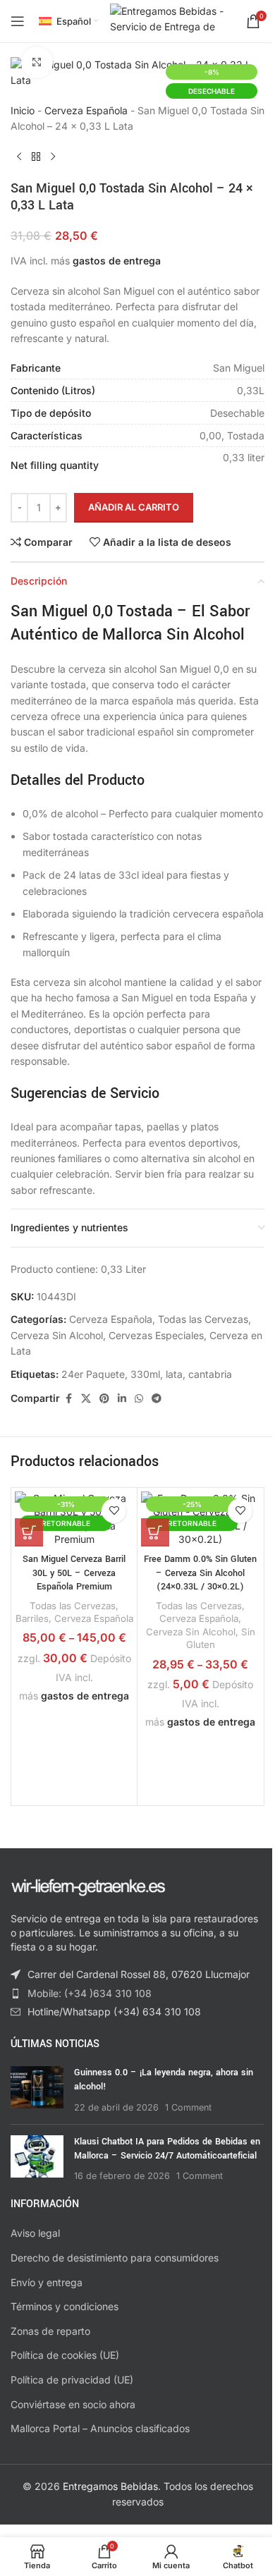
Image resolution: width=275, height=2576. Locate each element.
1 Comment (188, 2107)
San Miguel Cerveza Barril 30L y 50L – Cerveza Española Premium (74, 1573)
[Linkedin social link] (122, 1399)
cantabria (210, 1374)
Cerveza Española (86, 110)
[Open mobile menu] (18, 21)
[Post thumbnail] (37, 2090)
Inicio (23, 110)
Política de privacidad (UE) (72, 2380)
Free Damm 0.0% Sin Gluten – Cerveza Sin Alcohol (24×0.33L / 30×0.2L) (200, 1573)
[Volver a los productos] (36, 157)
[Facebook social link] (68, 1399)
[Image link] (88, 1886)
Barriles (32, 1618)
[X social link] (86, 1399)
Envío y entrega (47, 2282)
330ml (145, 1374)
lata (174, 1374)
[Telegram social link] (157, 1399)
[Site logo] (171, 20)
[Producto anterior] (19, 157)
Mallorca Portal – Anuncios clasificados (100, 2428)
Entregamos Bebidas (110, 2486)
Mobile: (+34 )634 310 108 (90, 1993)
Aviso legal (35, 2233)
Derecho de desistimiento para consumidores (115, 2258)
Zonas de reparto (50, 2331)
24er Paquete (93, 1374)
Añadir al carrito (134, 507)
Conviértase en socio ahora (73, 2404)
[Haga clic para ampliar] (37, 62)
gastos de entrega (117, 261)
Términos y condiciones (65, 2306)
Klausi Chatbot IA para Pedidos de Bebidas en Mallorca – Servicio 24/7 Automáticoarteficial (167, 2149)
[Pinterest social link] (104, 1399)
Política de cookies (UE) (65, 2355)
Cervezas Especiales (156, 1335)
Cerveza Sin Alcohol (57, 1335)
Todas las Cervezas (203, 1319)
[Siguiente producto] (53, 157)
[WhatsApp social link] (139, 1399)
